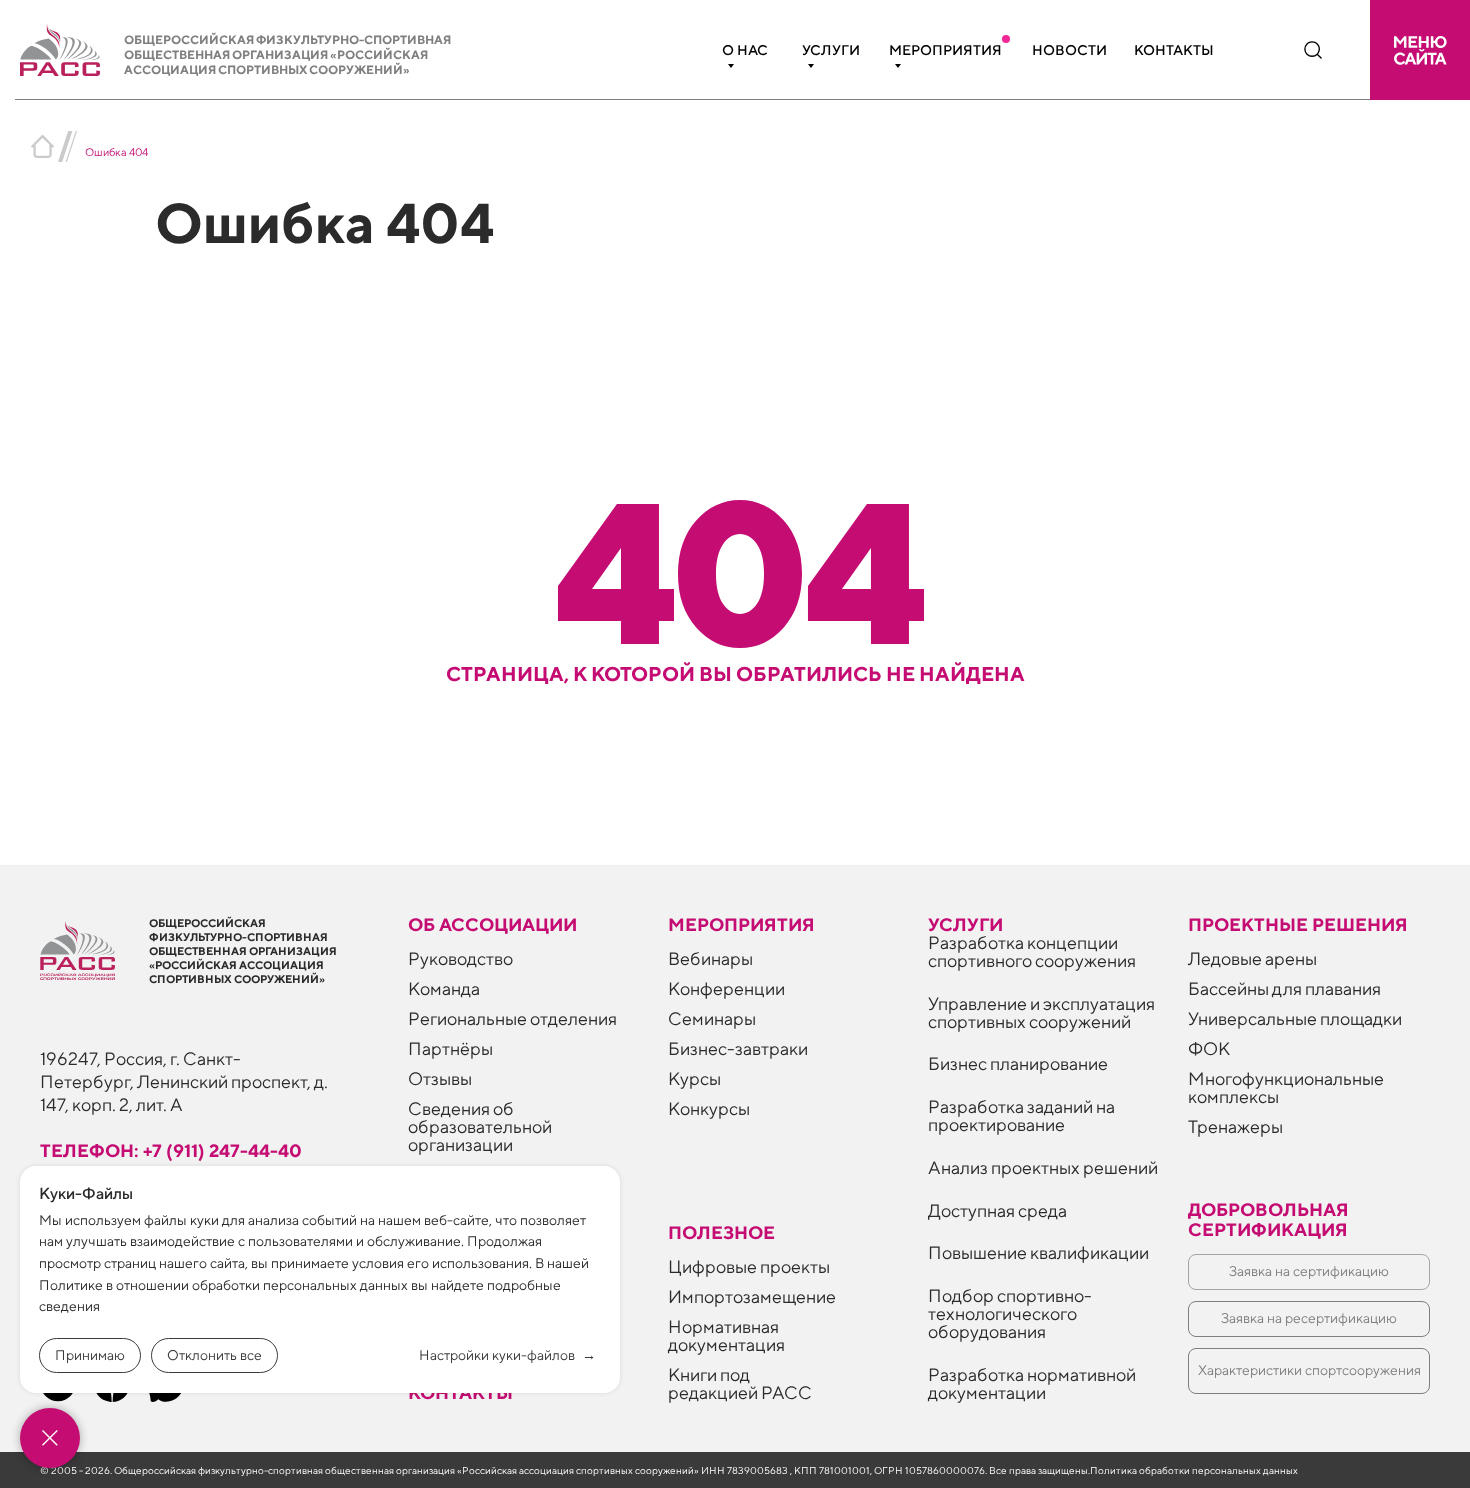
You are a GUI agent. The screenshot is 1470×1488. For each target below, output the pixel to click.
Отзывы (440, 1078)
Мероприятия (945, 50)
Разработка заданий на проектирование (1021, 1115)
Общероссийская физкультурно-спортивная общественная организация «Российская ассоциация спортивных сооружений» (287, 54)
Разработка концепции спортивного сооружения (1032, 951)
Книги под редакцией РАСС (740, 1383)
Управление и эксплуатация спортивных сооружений (1041, 1012)
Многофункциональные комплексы (1286, 1087)
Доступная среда (997, 1210)
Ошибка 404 (116, 151)
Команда (444, 988)
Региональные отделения (512, 1018)
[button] (1420, 50)
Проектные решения (1298, 924)
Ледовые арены (1252, 958)
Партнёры (450, 1048)
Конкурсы (709, 1108)
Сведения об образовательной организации (480, 1126)
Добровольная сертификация (1268, 1219)
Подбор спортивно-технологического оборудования (1010, 1313)
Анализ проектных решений (1043, 1167)
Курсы (694, 1078)
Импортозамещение (752, 1296)
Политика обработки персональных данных (1194, 1470)
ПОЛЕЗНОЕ (721, 1232)
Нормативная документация (726, 1335)
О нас (745, 50)
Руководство (460, 958)
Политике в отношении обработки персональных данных (223, 1285)
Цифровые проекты (749, 1266)
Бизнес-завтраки (738, 1048)
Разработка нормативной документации (1032, 1383)
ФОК (1209, 1048)
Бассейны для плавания (1284, 988)
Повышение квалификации (1038, 1252)
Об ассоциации (492, 924)
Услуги (831, 50)
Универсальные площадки (1295, 1018)
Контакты (1174, 50)
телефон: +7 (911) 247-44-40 (171, 1150)
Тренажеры (1235, 1126)
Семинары (712, 1018)
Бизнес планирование (1018, 1063)
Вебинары (710, 958)
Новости (1069, 50)
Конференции (726, 988)
